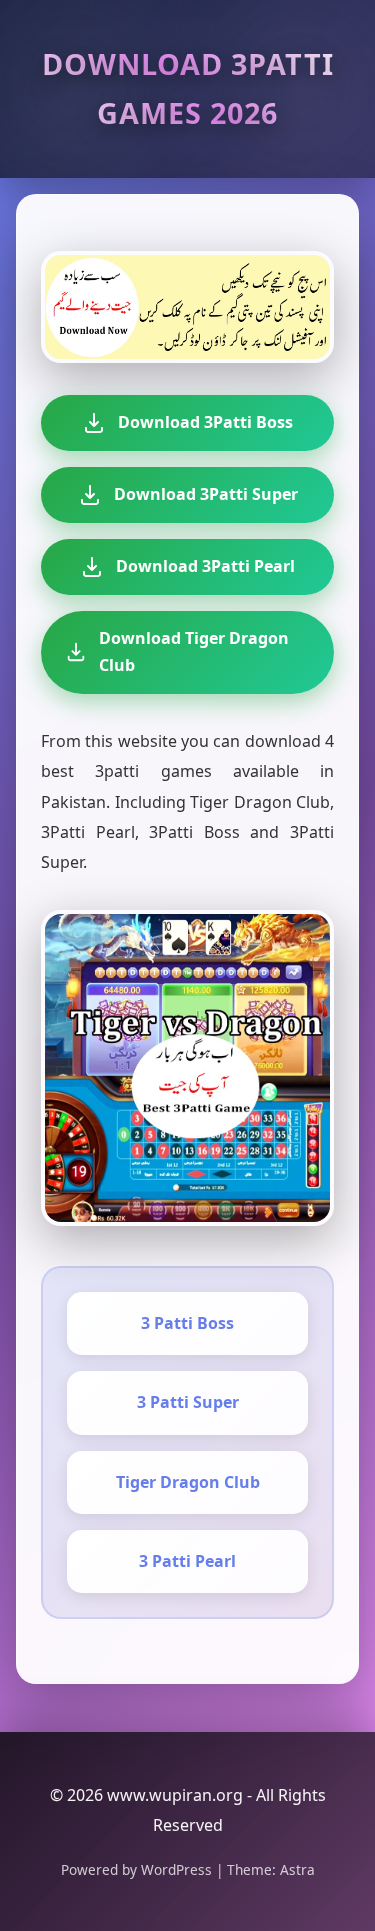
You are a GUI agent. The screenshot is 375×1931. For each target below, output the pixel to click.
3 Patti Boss (187, 1323)
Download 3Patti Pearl (205, 566)
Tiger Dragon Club (188, 1482)
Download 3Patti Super (206, 494)
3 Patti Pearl (187, 1561)
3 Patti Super (188, 1402)
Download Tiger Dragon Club (194, 651)
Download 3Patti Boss (205, 422)
